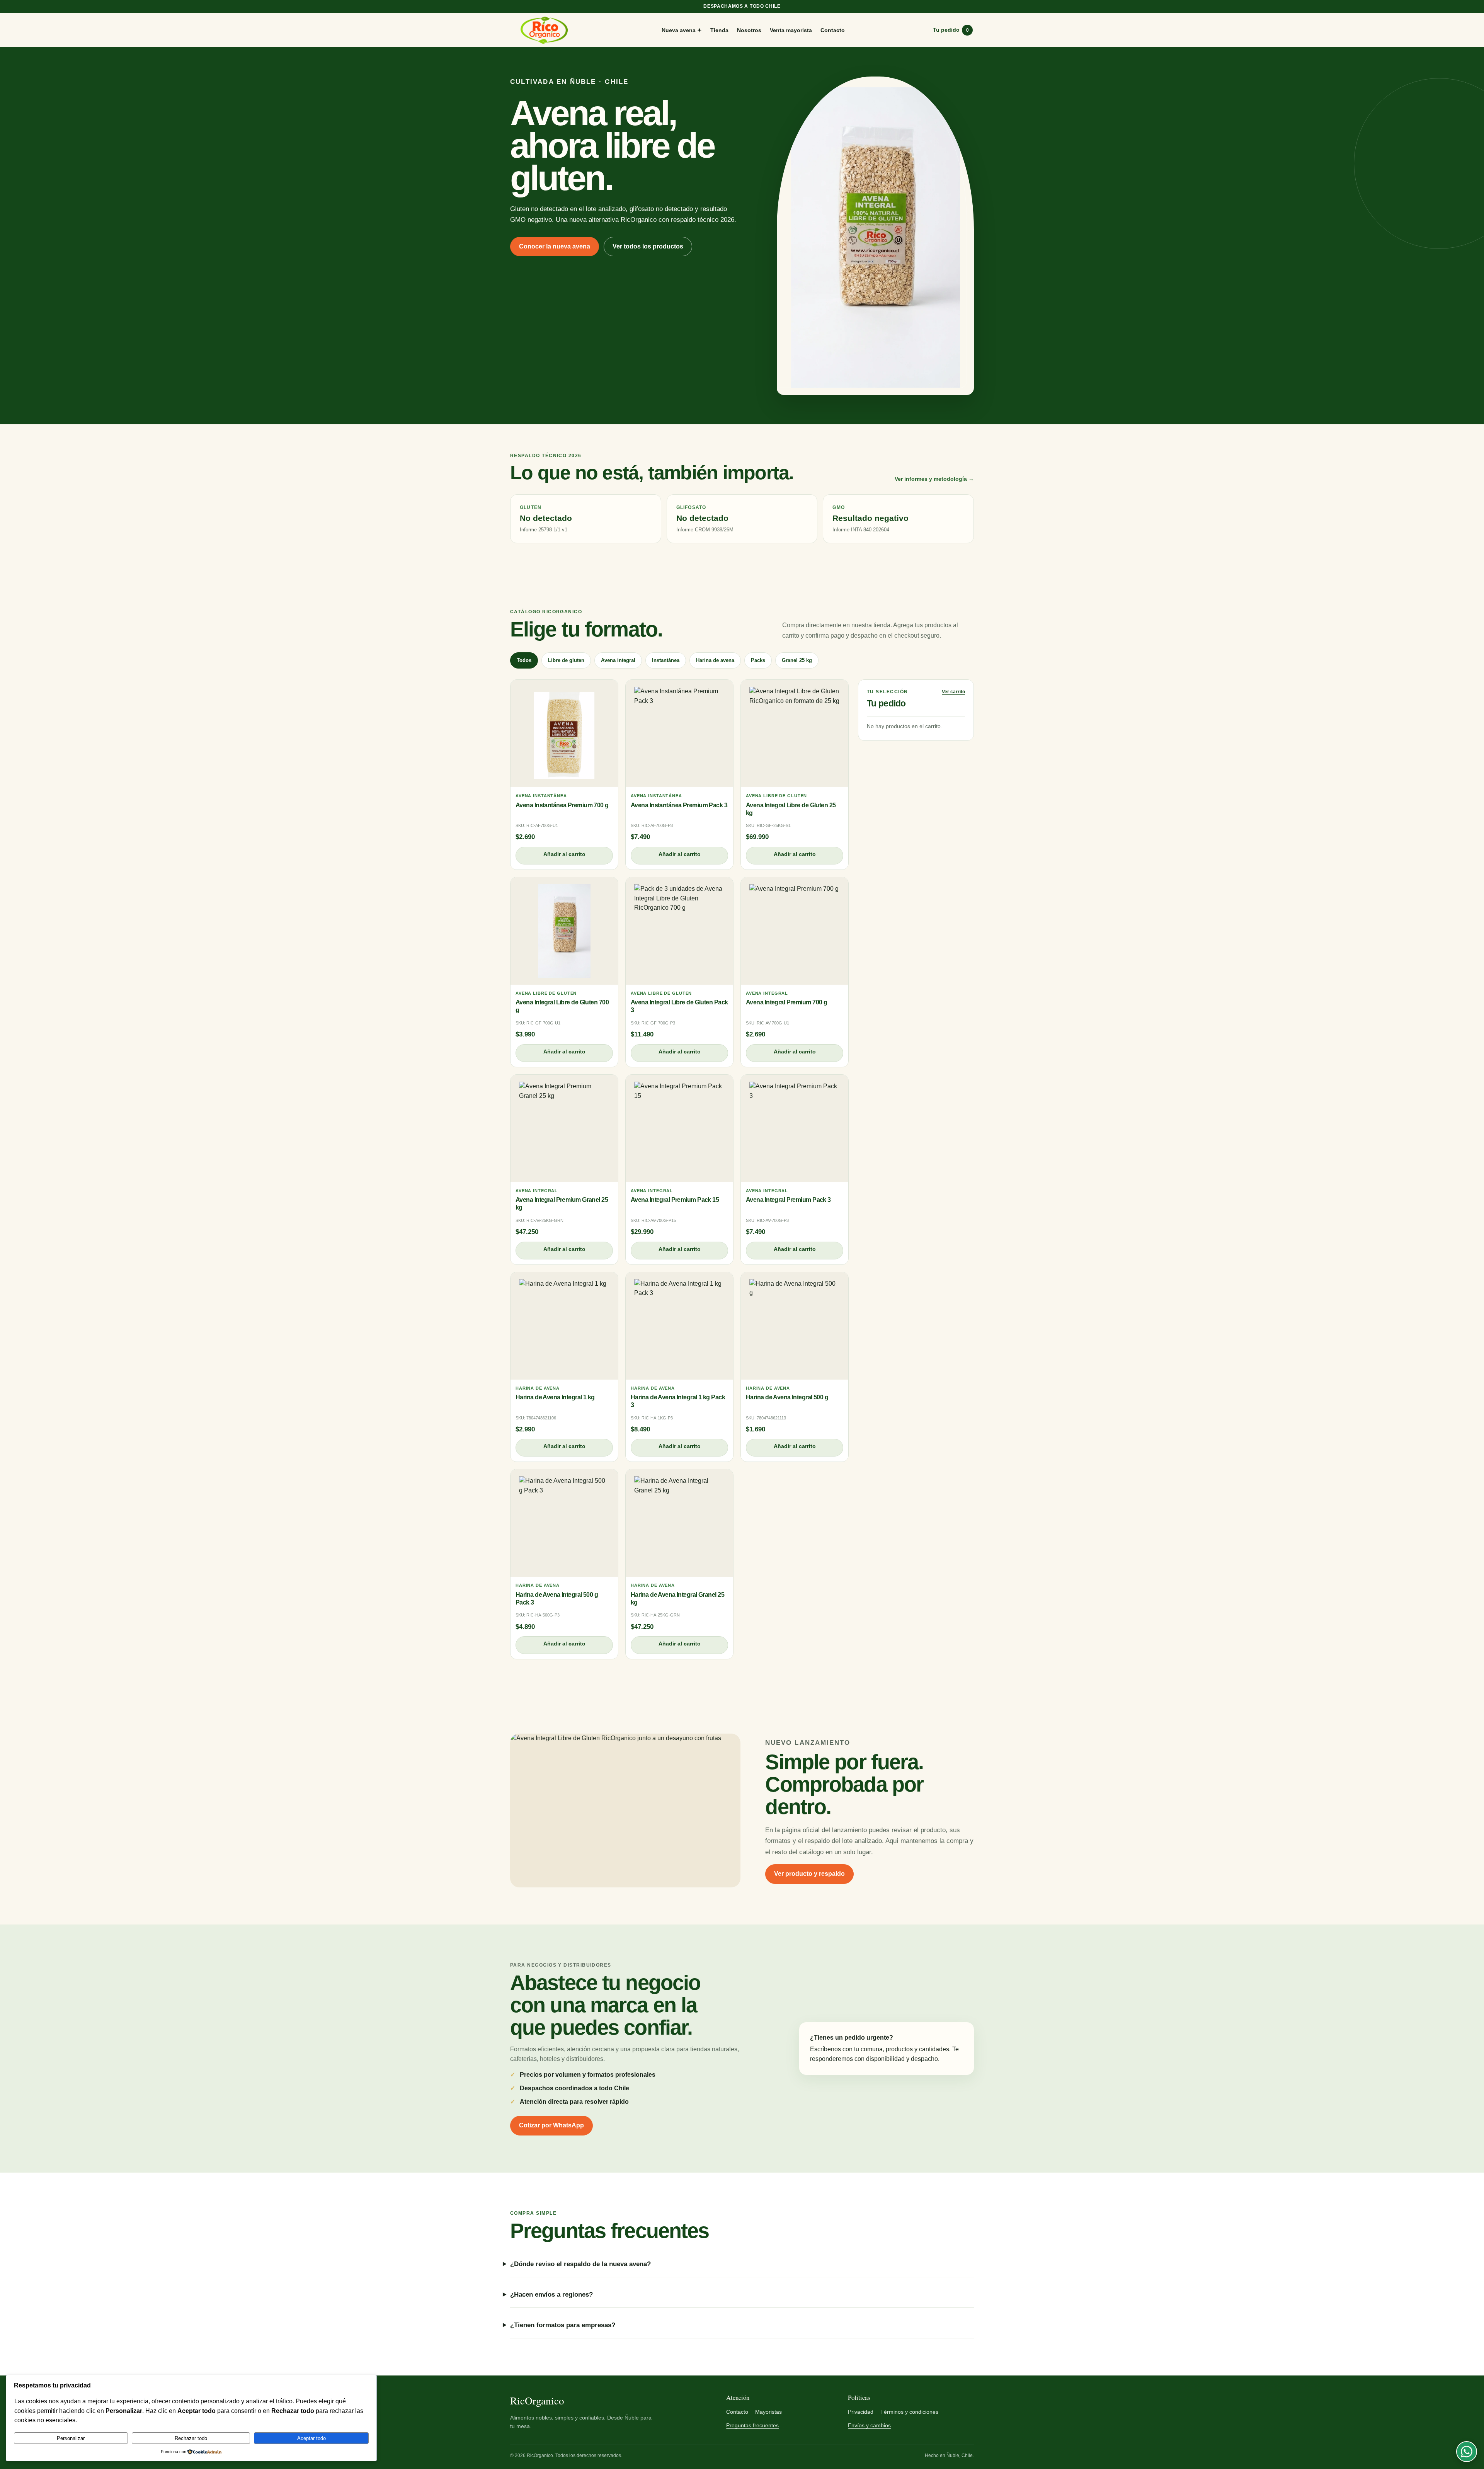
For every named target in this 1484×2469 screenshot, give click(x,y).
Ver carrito (953, 692)
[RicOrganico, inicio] (544, 30)
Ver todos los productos (648, 246)
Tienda (719, 30)
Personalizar (71, 2438)
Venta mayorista (791, 30)
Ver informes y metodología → (934, 479)
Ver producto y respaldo (809, 1874)
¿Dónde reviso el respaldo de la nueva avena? (580, 2264)
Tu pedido (951, 30)
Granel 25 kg (797, 660)
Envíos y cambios (869, 2425)
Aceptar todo (311, 2438)
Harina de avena (715, 660)
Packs (758, 660)
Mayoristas (768, 2412)
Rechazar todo (191, 2438)
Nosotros (749, 30)
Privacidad (861, 2412)
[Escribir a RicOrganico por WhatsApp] (1467, 2452)
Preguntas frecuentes (752, 2425)
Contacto (833, 30)
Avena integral (618, 660)
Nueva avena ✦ (682, 30)
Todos (524, 660)
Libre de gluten (566, 660)
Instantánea (666, 660)
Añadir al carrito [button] (564, 854)
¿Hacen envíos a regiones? (551, 2295)
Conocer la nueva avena (555, 246)
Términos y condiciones (909, 2412)
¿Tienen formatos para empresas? (563, 2325)
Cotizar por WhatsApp (551, 2125)
